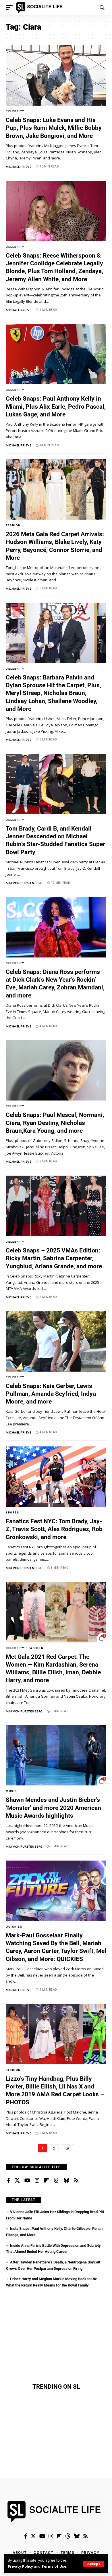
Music (11, 1791)
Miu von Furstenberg (24, 883)
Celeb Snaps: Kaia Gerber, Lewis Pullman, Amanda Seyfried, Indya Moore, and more (51, 1394)
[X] (17, 2181)
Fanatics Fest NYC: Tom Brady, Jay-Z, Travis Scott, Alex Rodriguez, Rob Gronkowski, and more (54, 1529)
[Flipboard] (47, 2181)
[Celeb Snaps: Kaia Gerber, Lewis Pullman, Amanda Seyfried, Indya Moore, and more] (56, 1341)
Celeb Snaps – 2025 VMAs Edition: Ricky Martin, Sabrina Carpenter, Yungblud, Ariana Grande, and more (54, 1258)
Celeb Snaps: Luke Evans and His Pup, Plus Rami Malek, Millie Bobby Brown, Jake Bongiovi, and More (54, 128)
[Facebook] (8, 2181)
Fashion (13, 525)
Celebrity (15, 111)
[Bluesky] (66, 2181)
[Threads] (56, 2181)
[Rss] (76, 2181)
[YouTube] (27, 2181)
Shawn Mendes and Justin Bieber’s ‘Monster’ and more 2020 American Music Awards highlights (53, 1808)
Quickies (14, 1927)
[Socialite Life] (40, 7)
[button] (94, 2564)
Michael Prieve (19, 167)
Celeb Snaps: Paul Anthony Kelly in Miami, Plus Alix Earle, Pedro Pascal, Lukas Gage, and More (56, 407)
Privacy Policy (20, 2566)
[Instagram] (37, 2181)
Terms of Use (54, 2566)
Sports (12, 1512)
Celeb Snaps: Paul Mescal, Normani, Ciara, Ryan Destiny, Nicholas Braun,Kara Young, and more (55, 1123)
